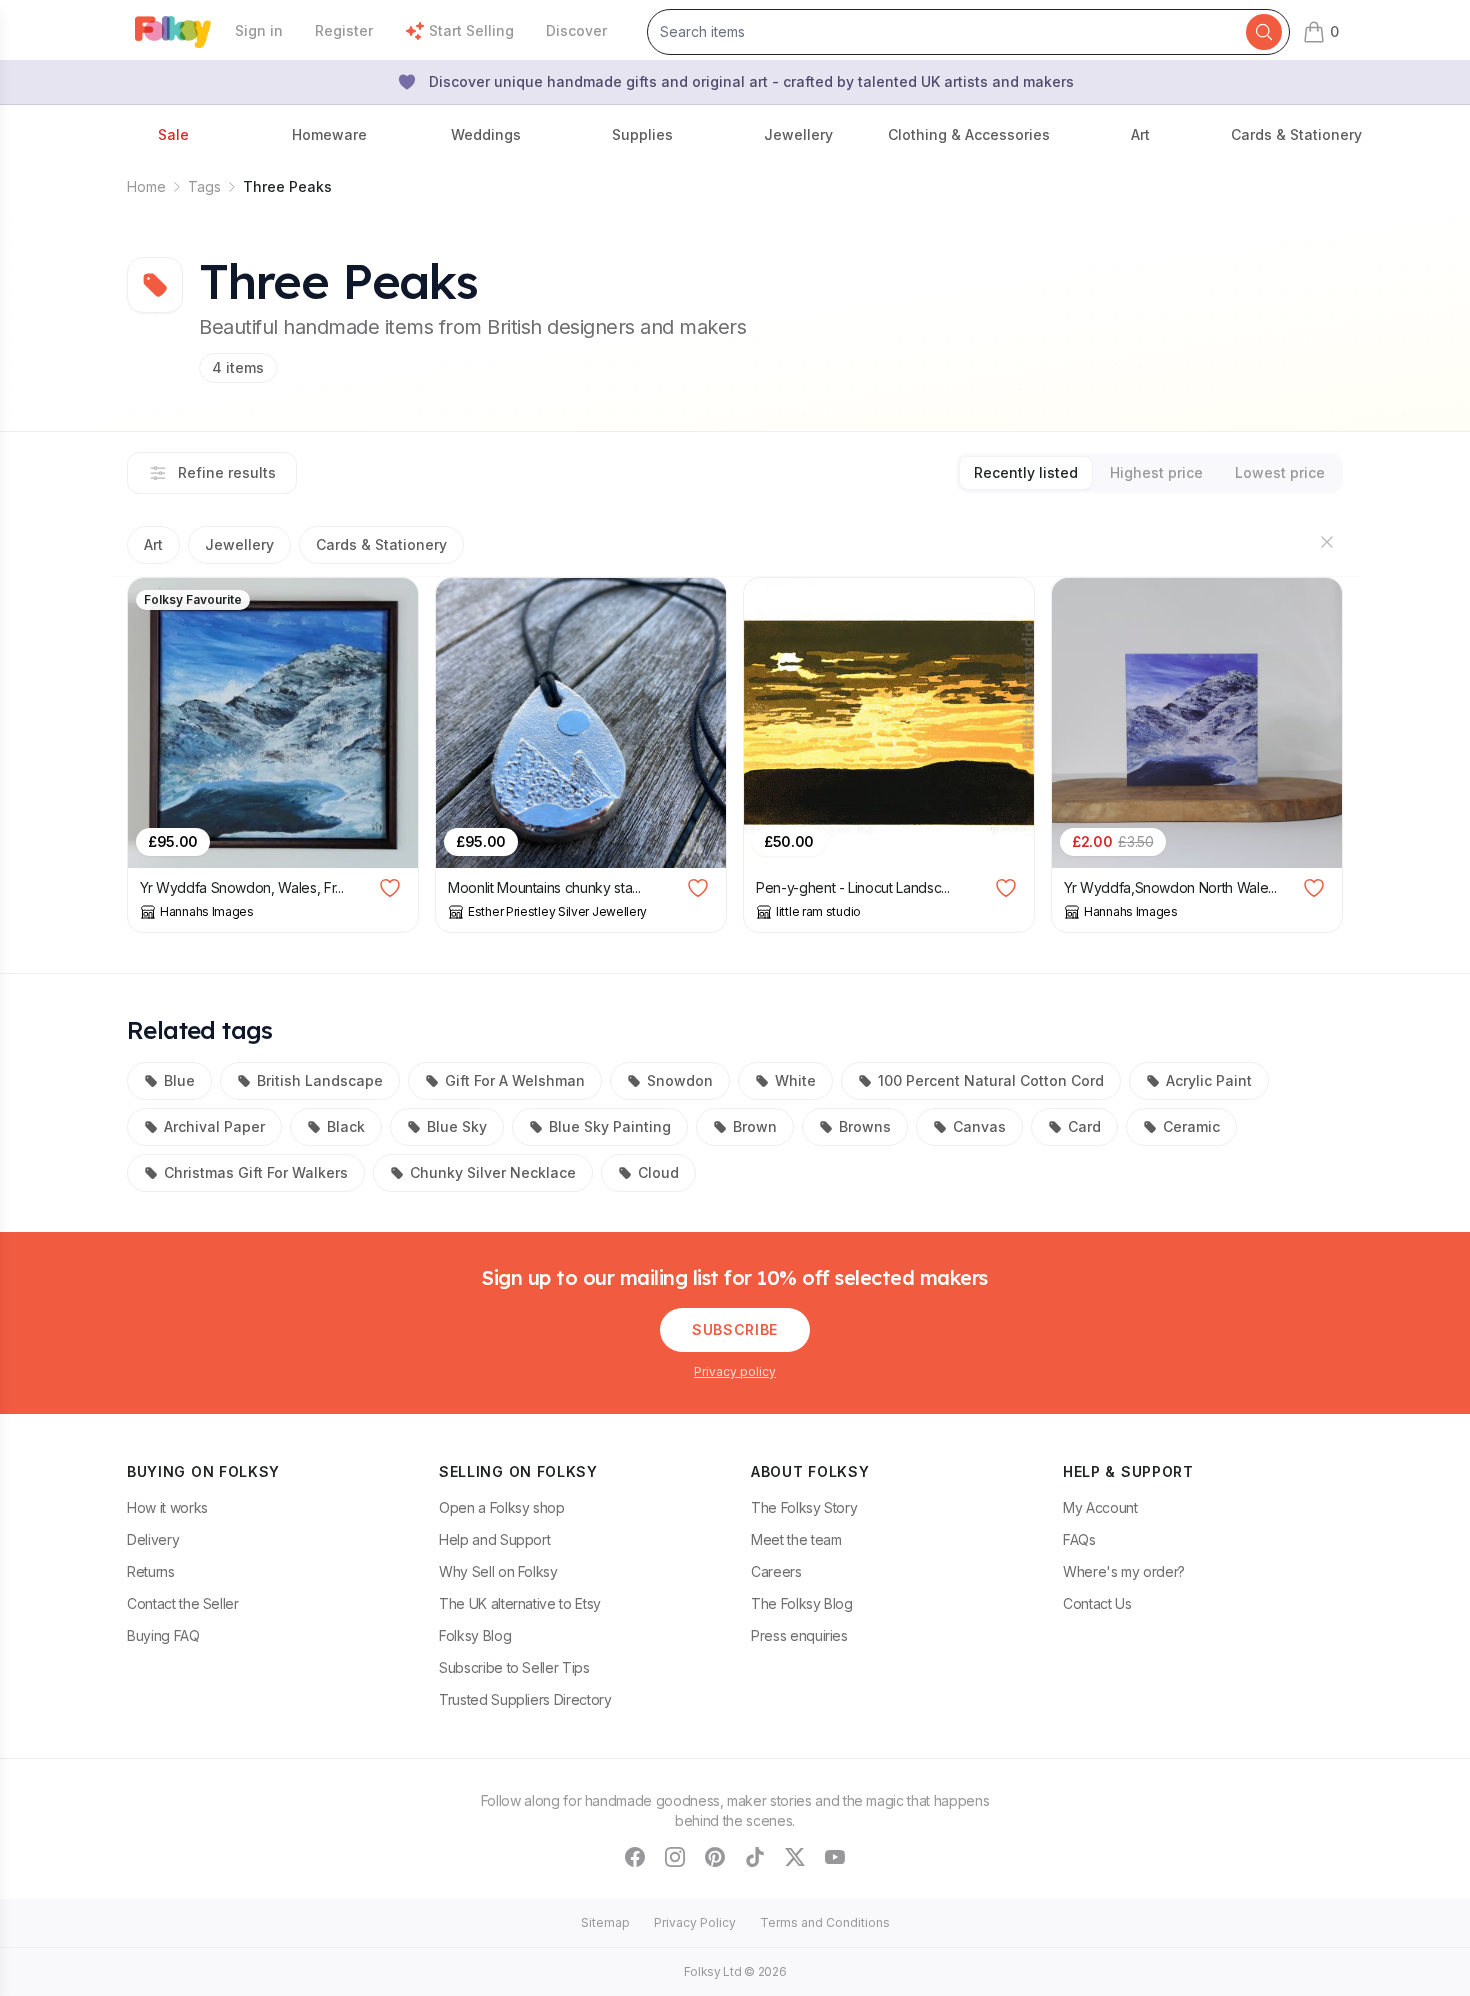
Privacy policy (735, 1371)
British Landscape (320, 1080)
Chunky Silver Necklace (493, 1172)
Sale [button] (173, 134)
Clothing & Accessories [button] (969, 134)
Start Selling (471, 30)
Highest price (1156, 472)
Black (346, 1126)
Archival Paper (214, 1126)
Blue (179, 1080)
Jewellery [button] (798, 134)
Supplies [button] (642, 134)
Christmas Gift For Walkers (256, 1172)
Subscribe (735, 1329)
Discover (576, 30)
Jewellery (239, 544)
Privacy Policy (695, 1922)
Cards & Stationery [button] (1296, 134)
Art (153, 544)
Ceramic (1191, 1126)
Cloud (658, 1172)
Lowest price (1280, 472)
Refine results (227, 472)
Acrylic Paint (1209, 1080)
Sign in (259, 30)
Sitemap (605, 1922)
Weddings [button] (486, 134)
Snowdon (680, 1080)
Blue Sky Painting (610, 1126)
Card (1084, 1126)
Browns (865, 1126)
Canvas (979, 1126)
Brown (755, 1126)
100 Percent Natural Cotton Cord (991, 1080)
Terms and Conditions (825, 1922)
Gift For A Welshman (515, 1080)
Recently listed (1026, 472)
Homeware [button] (329, 134)
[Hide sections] (1327, 542)
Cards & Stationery (381, 544)
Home (146, 186)
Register (344, 30)
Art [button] (1140, 134)
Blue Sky (457, 1126)
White (795, 1080)
